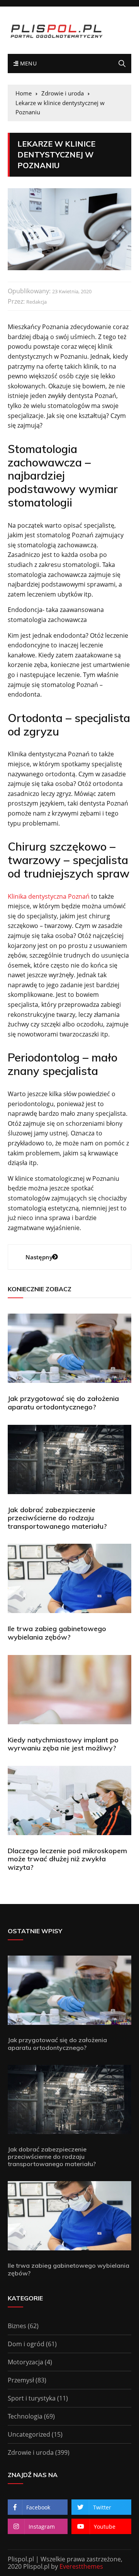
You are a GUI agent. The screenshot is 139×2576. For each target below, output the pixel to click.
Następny (39, 1257)
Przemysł (21, 2380)
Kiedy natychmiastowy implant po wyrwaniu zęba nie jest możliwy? (63, 1744)
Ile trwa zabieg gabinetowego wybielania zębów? (57, 1633)
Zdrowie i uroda (31, 2452)
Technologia (25, 2416)
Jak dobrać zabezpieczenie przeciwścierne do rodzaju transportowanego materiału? (57, 1518)
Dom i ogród (26, 2344)
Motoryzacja (25, 2362)
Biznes (17, 2326)
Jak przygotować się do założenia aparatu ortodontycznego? (63, 1403)
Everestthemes (81, 2566)
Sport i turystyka (32, 2398)
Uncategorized (29, 2434)
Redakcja (36, 302)
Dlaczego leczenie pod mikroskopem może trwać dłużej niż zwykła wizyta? (67, 1859)
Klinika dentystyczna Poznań (49, 896)
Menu (27, 63)
